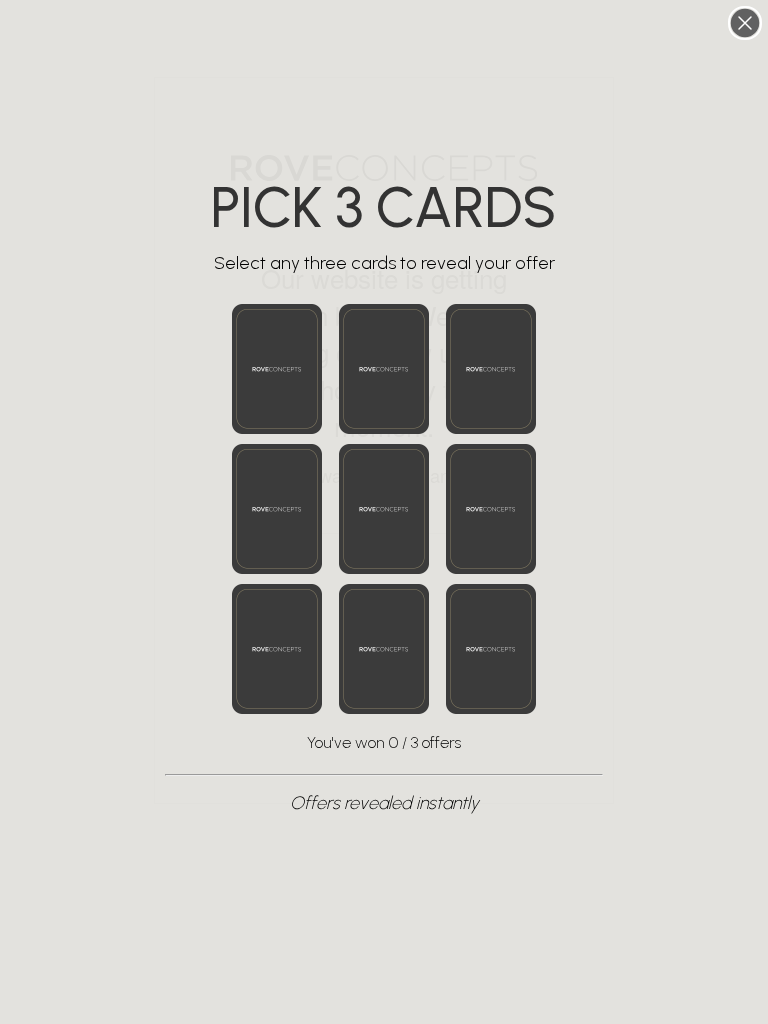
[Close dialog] (745, 23)
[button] (277, 369)
